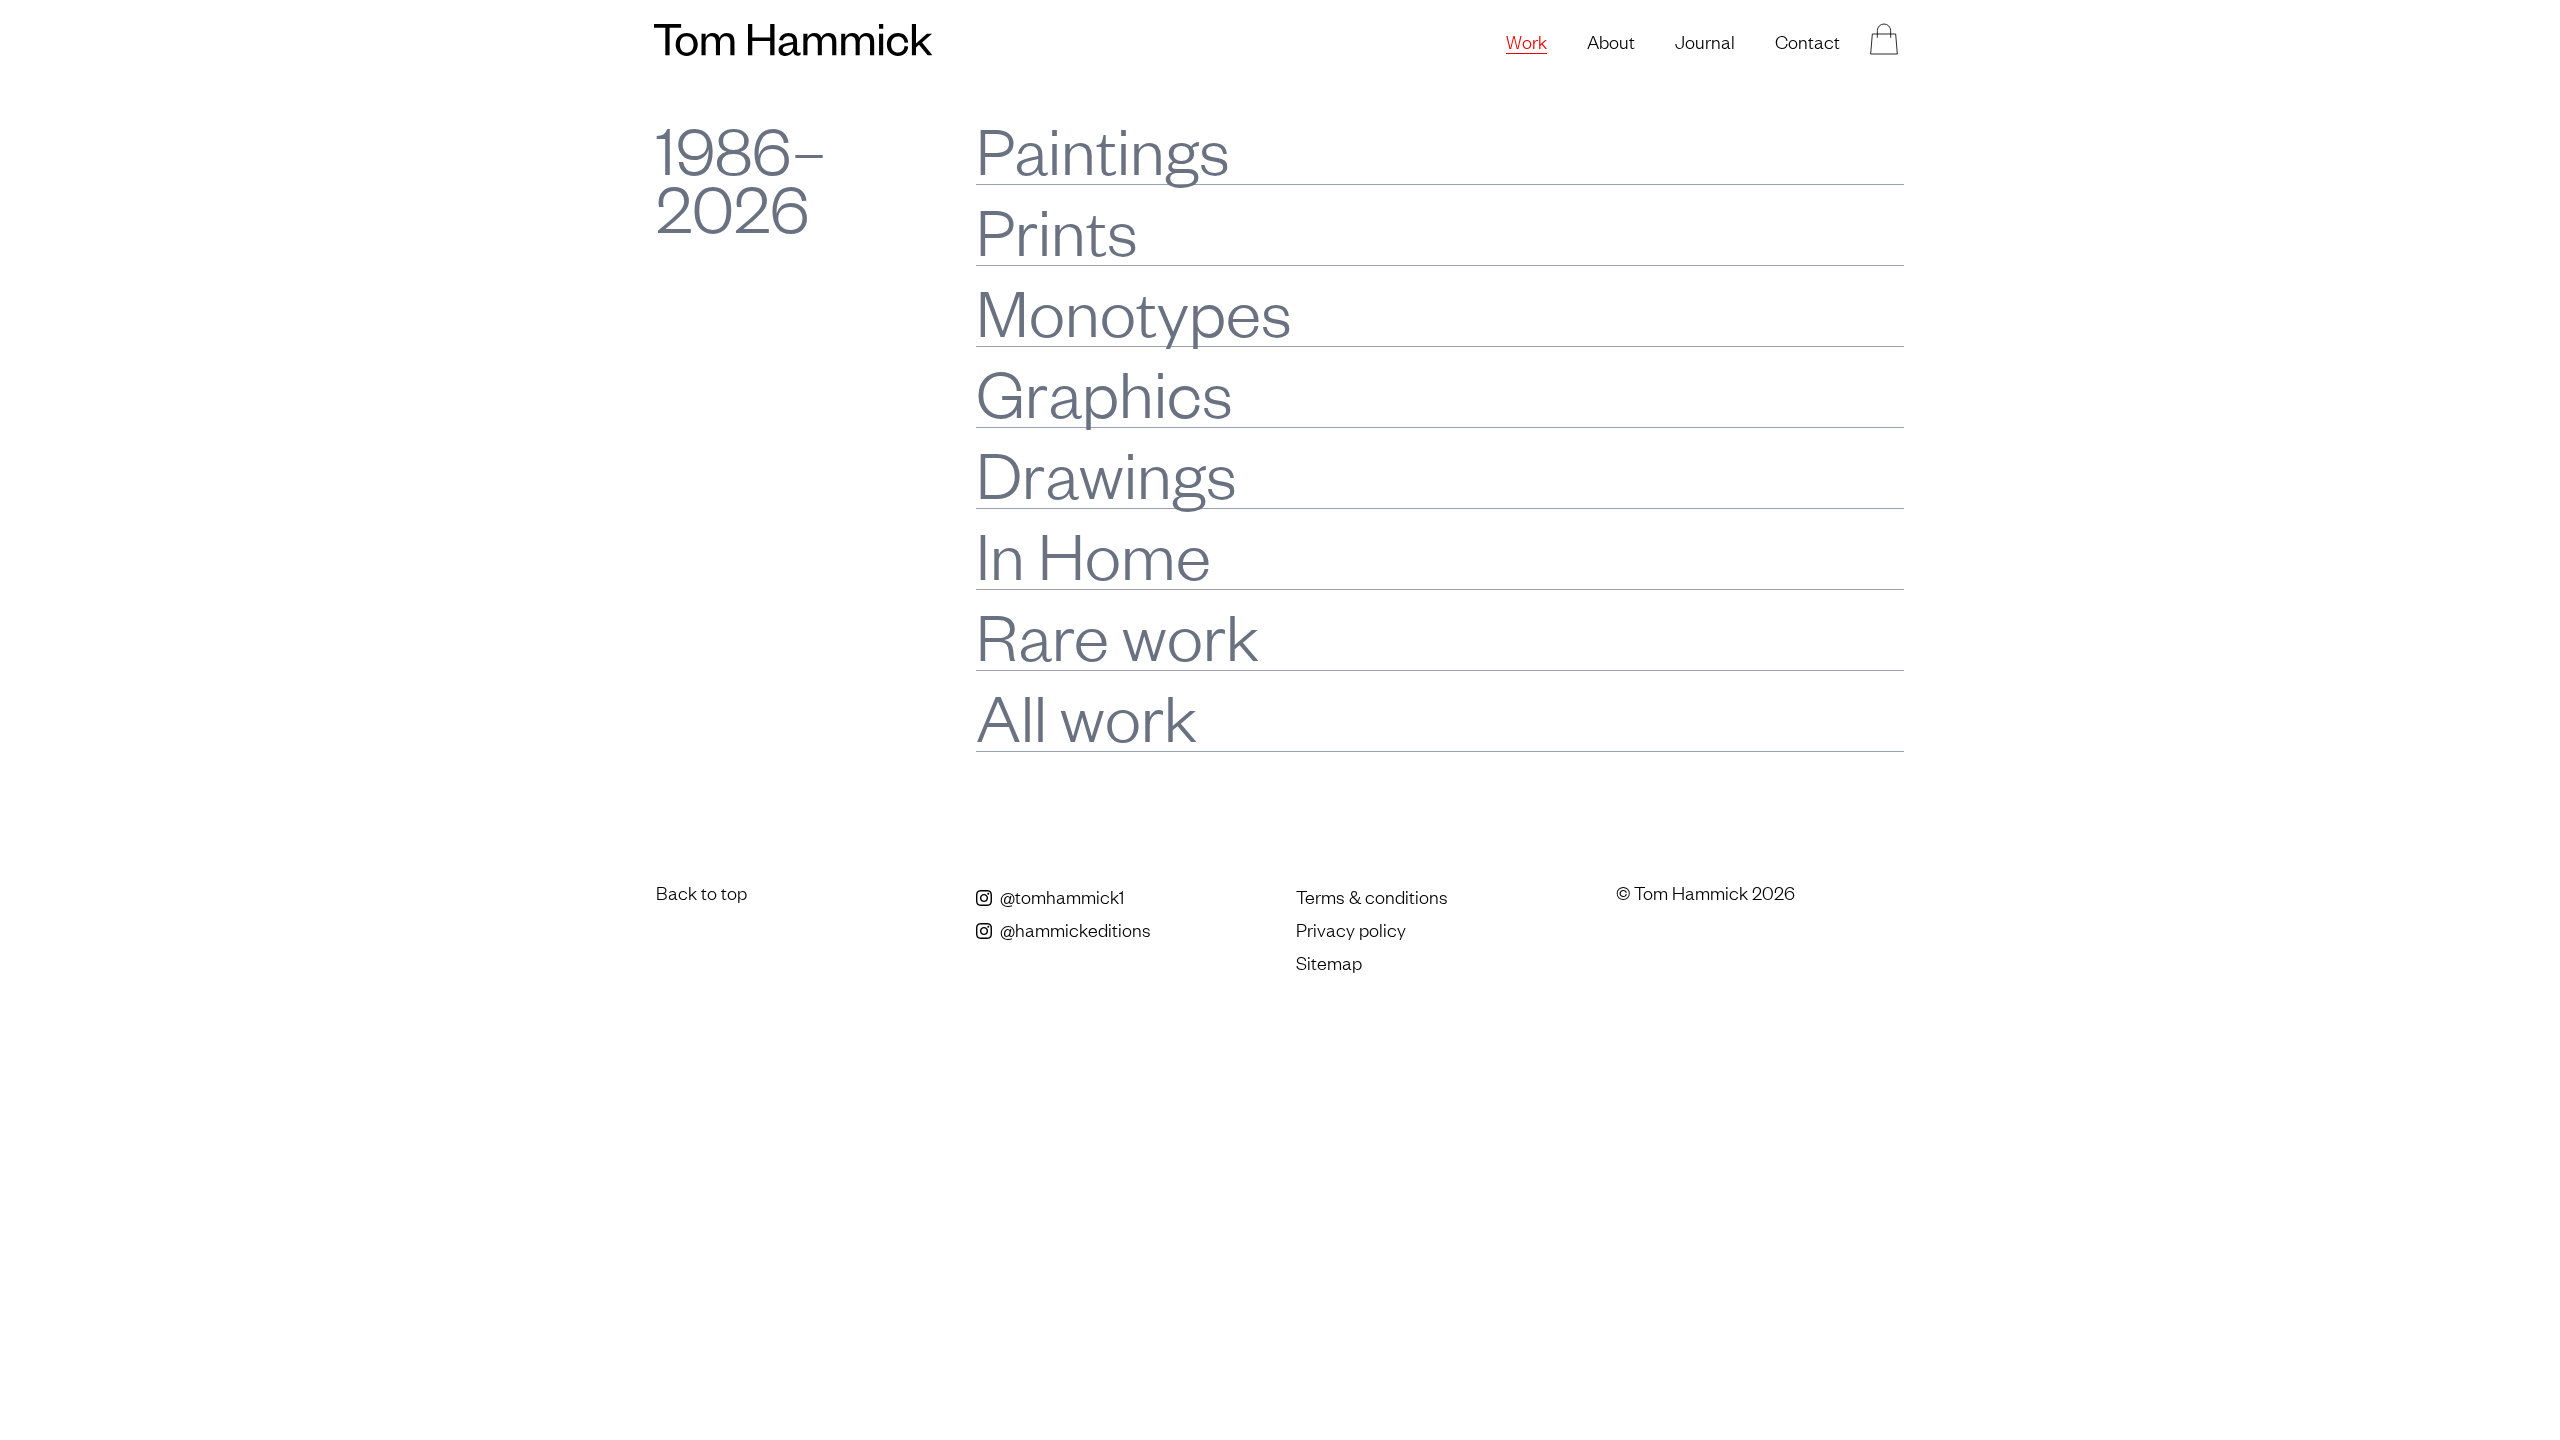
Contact (1807, 41)
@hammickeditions (1073, 929)
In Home (1093, 553)
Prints (1057, 229)
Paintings (1103, 148)
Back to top (701, 892)
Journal (1705, 41)
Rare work (1117, 634)
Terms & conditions (1372, 896)
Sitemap (1329, 962)
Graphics (1104, 391)
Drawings (1106, 472)
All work (1086, 715)
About (1611, 41)
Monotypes (1134, 310)
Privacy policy (1351, 929)
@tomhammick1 (1060, 896)
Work (1526, 41)
